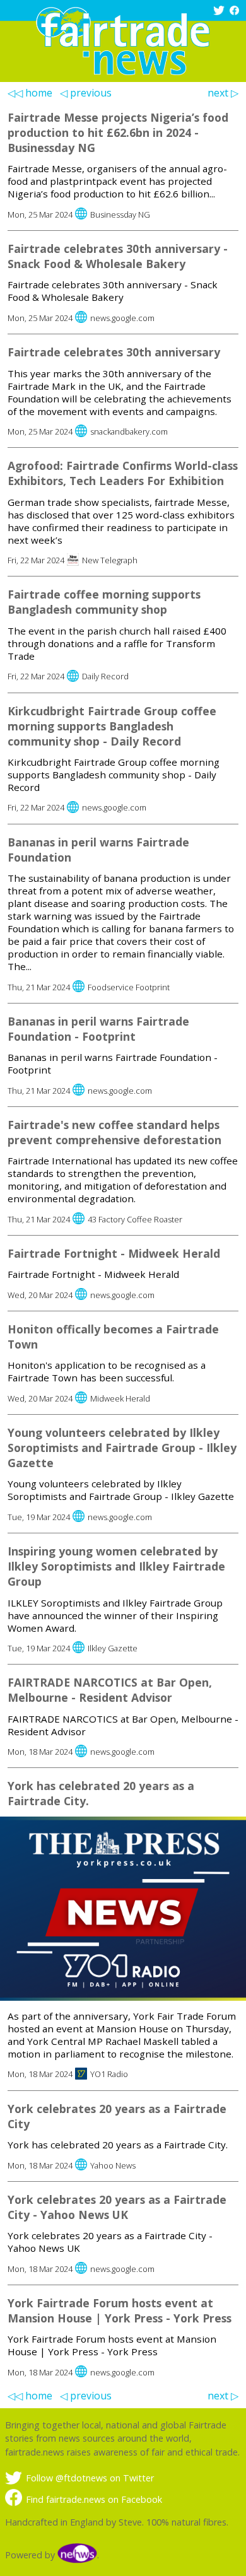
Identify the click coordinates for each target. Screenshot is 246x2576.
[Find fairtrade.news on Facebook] (236, 12)
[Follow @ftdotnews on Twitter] (220, 12)
